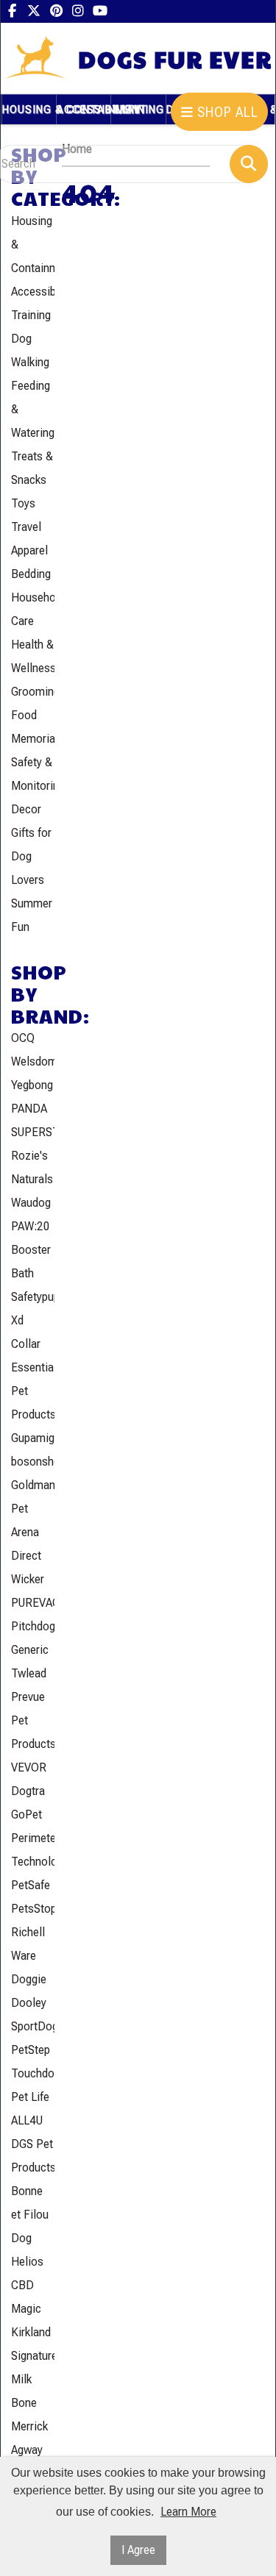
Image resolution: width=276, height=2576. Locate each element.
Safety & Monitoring (33, 774)
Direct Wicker (28, 1567)
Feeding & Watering (33, 409)
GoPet (26, 1815)
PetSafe (31, 1885)
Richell (28, 1932)
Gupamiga (33, 1438)
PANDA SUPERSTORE (33, 1120)
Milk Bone (24, 2391)
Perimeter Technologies (33, 1850)
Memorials (33, 739)
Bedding (31, 574)
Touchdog (33, 2073)
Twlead (29, 1673)
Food (24, 715)
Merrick (29, 2426)
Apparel (29, 550)
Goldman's (33, 1485)
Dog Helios (27, 2250)
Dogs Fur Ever (175, 59)
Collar (26, 1344)
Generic (30, 1650)
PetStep (31, 2050)
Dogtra (28, 1791)
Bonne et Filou (30, 2203)
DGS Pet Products (33, 2156)
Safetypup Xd (33, 1309)
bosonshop (33, 1462)
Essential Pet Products (33, 1391)
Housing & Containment (33, 245)
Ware (24, 1956)
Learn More (188, 2512)
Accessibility (33, 292)
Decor (26, 809)
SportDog (33, 2026)
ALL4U (27, 2120)
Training (31, 315)
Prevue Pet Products (33, 1720)
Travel (26, 527)
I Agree (138, 2550)
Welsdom (33, 1062)
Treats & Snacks (32, 468)
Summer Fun (32, 915)
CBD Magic (26, 2297)
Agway (27, 2450)
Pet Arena (25, 1520)
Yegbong (32, 1085)
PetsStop (33, 1909)
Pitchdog (33, 1626)
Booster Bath (31, 1262)
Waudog (31, 1203)
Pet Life (30, 2097)
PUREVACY (33, 1603)
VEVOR (29, 1767)
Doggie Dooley (29, 1991)
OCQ (23, 1038)
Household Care (33, 609)
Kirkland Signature (33, 2344)
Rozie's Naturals (32, 1167)
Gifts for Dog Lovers (31, 856)
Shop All (226, 112)
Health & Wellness (33, 656)
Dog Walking (30, 350)
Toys (23, 503)
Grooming (33, 692)
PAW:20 (31, 1226)
